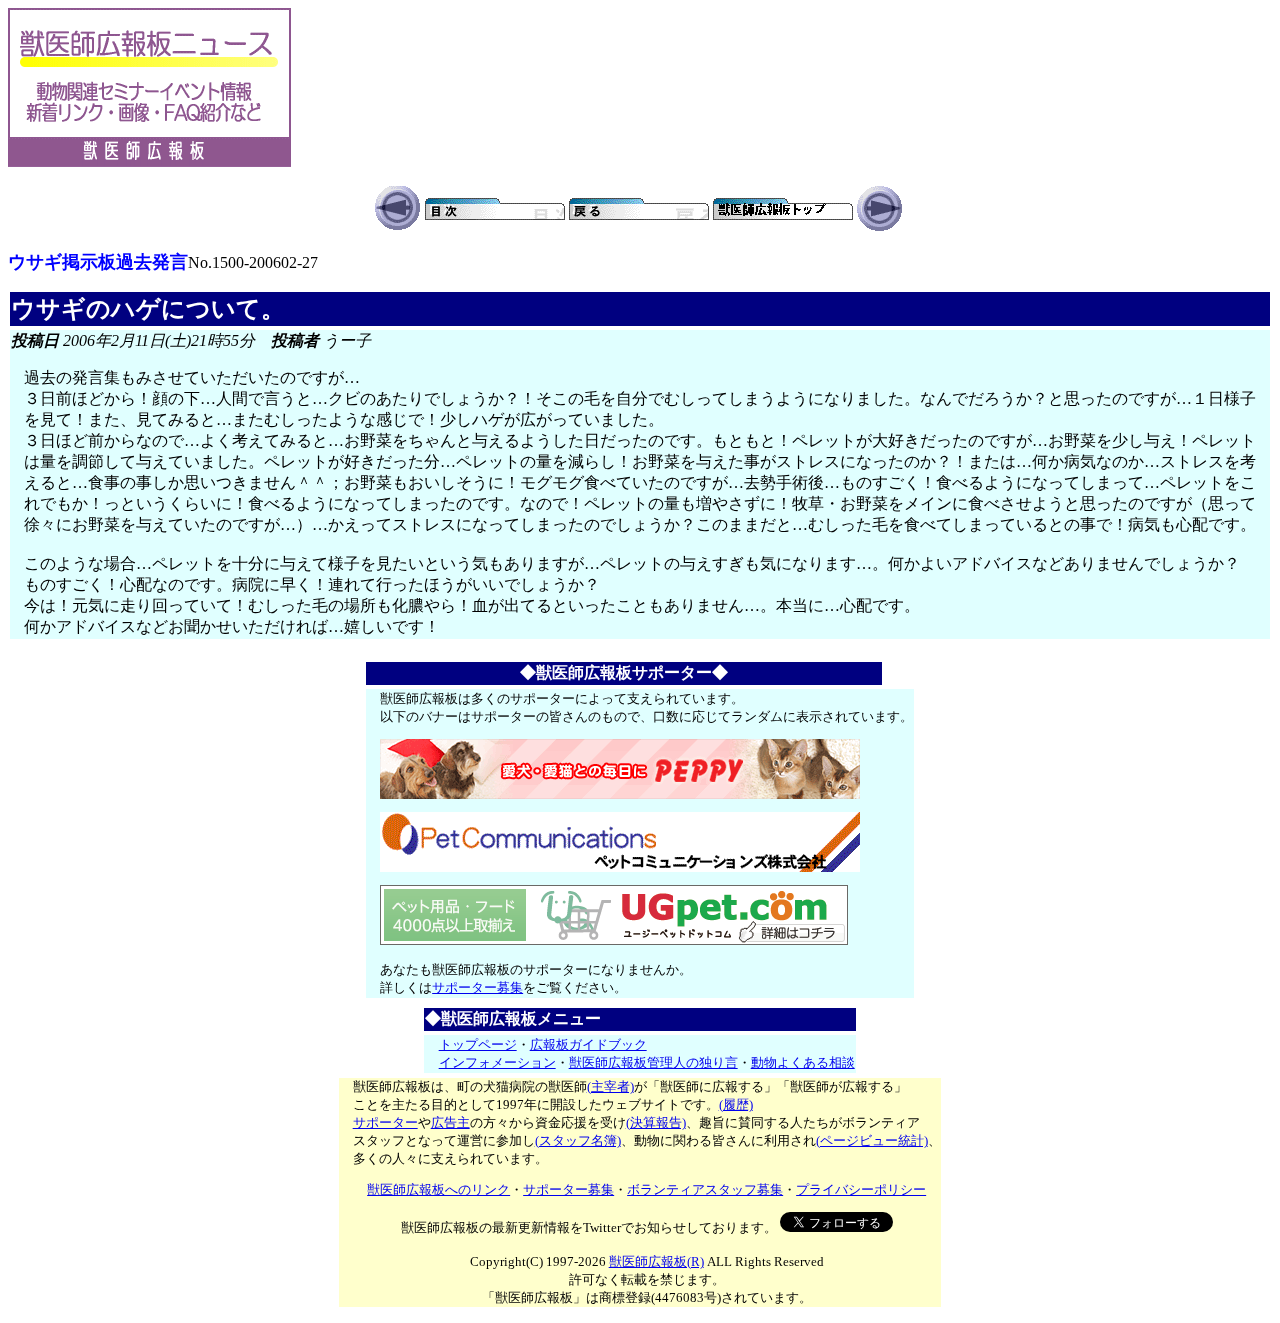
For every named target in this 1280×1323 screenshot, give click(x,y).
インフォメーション (497, 1062)
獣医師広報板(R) (656, 1261)
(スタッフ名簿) (578, 1140)
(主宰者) (610, 1086)
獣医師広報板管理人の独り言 (653, 1062)
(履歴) (736, 1104)
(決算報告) (656, 1122)
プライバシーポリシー (861, 1189)
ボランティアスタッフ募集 (705, 1189)
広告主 (450, 1122)
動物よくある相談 (803, 1062)
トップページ (478, 1044)
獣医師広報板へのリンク (438, 1189)
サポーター (385, 1122)
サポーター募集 (477, 987)
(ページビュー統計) (872, 1140)
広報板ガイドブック (588, 1044)
